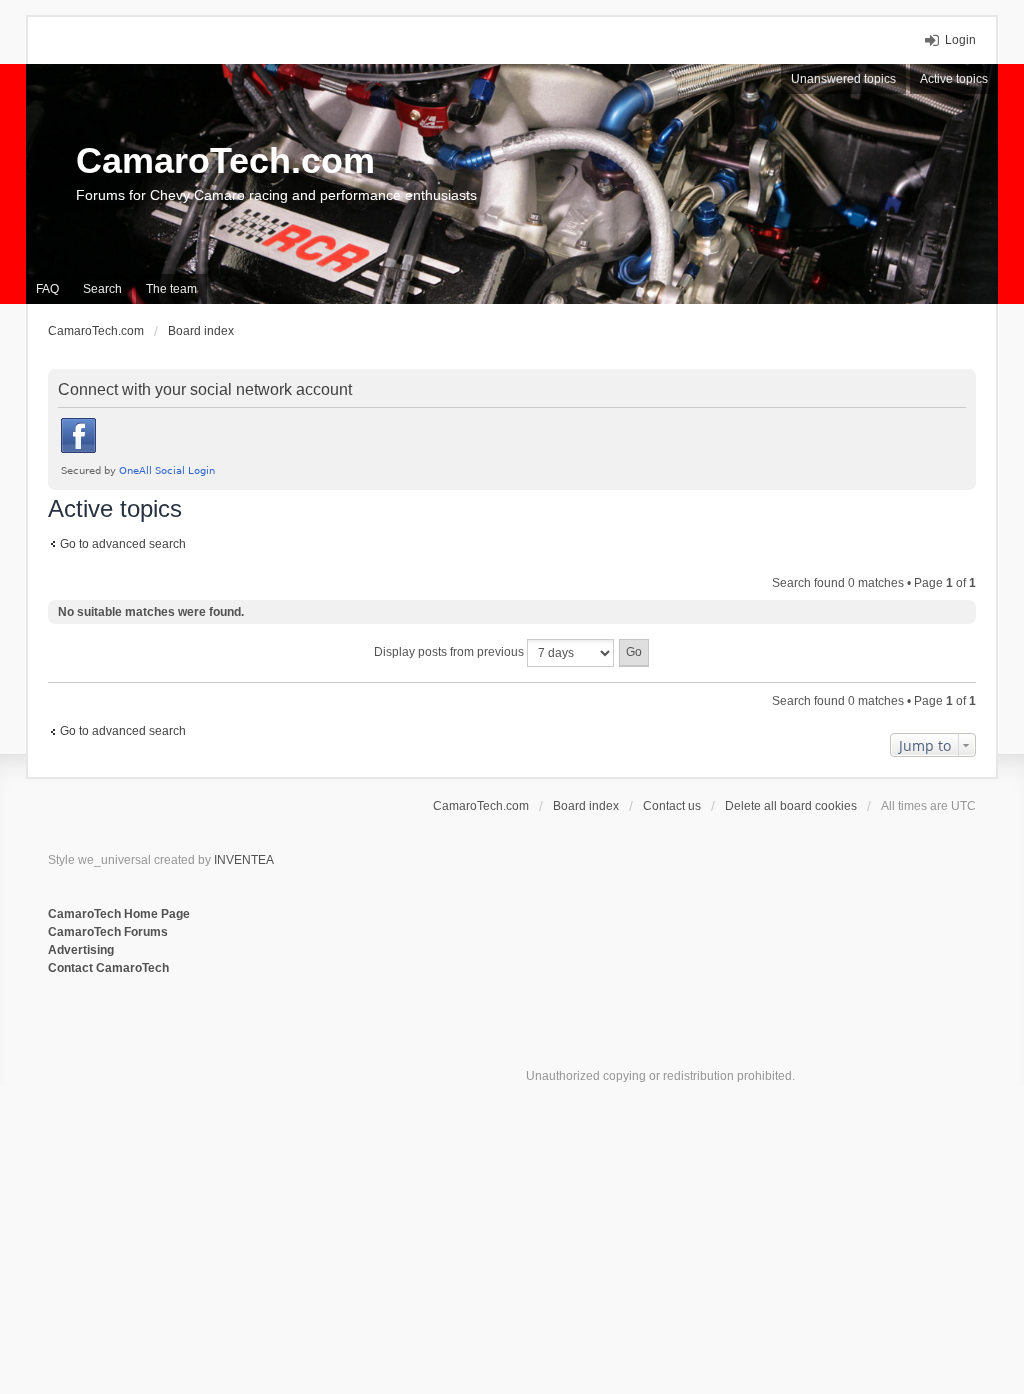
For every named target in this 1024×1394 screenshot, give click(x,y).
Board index (586, 806)
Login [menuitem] (960, 40)
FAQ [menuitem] (47, 289)
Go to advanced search (123, 544)
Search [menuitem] (102, 289)
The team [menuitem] (171, 289)
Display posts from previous (450, 652)
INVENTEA (244, 860)
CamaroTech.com (225, 160)
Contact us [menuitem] (672, 806)
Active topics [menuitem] (954, 79)
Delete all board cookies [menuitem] (791, 806)
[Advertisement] (292, 1043)
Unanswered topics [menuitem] (843, 79)
